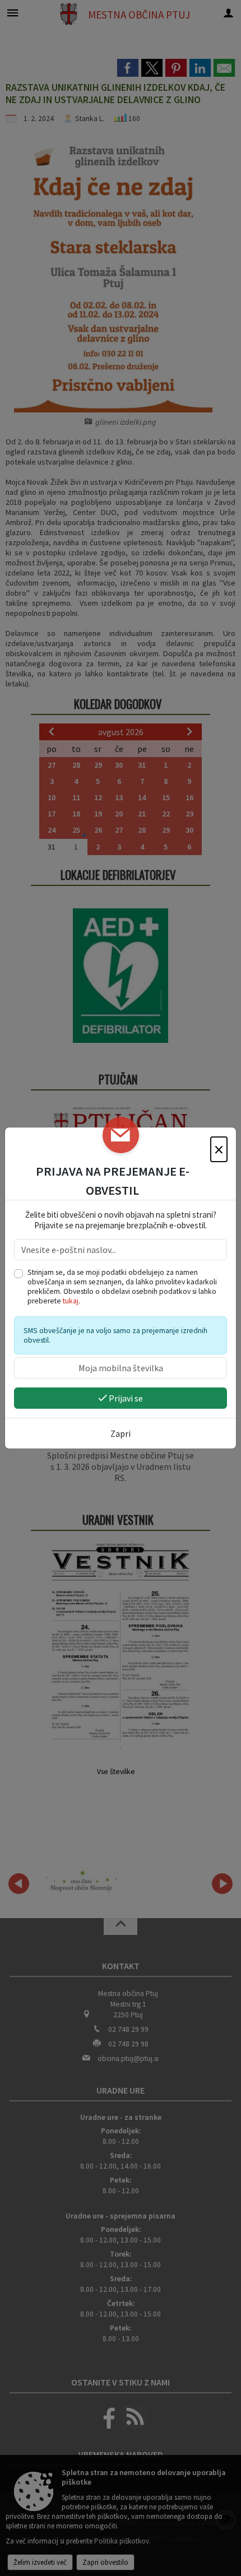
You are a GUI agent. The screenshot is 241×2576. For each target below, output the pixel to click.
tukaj (71, 1301)
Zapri (121, 1433)
